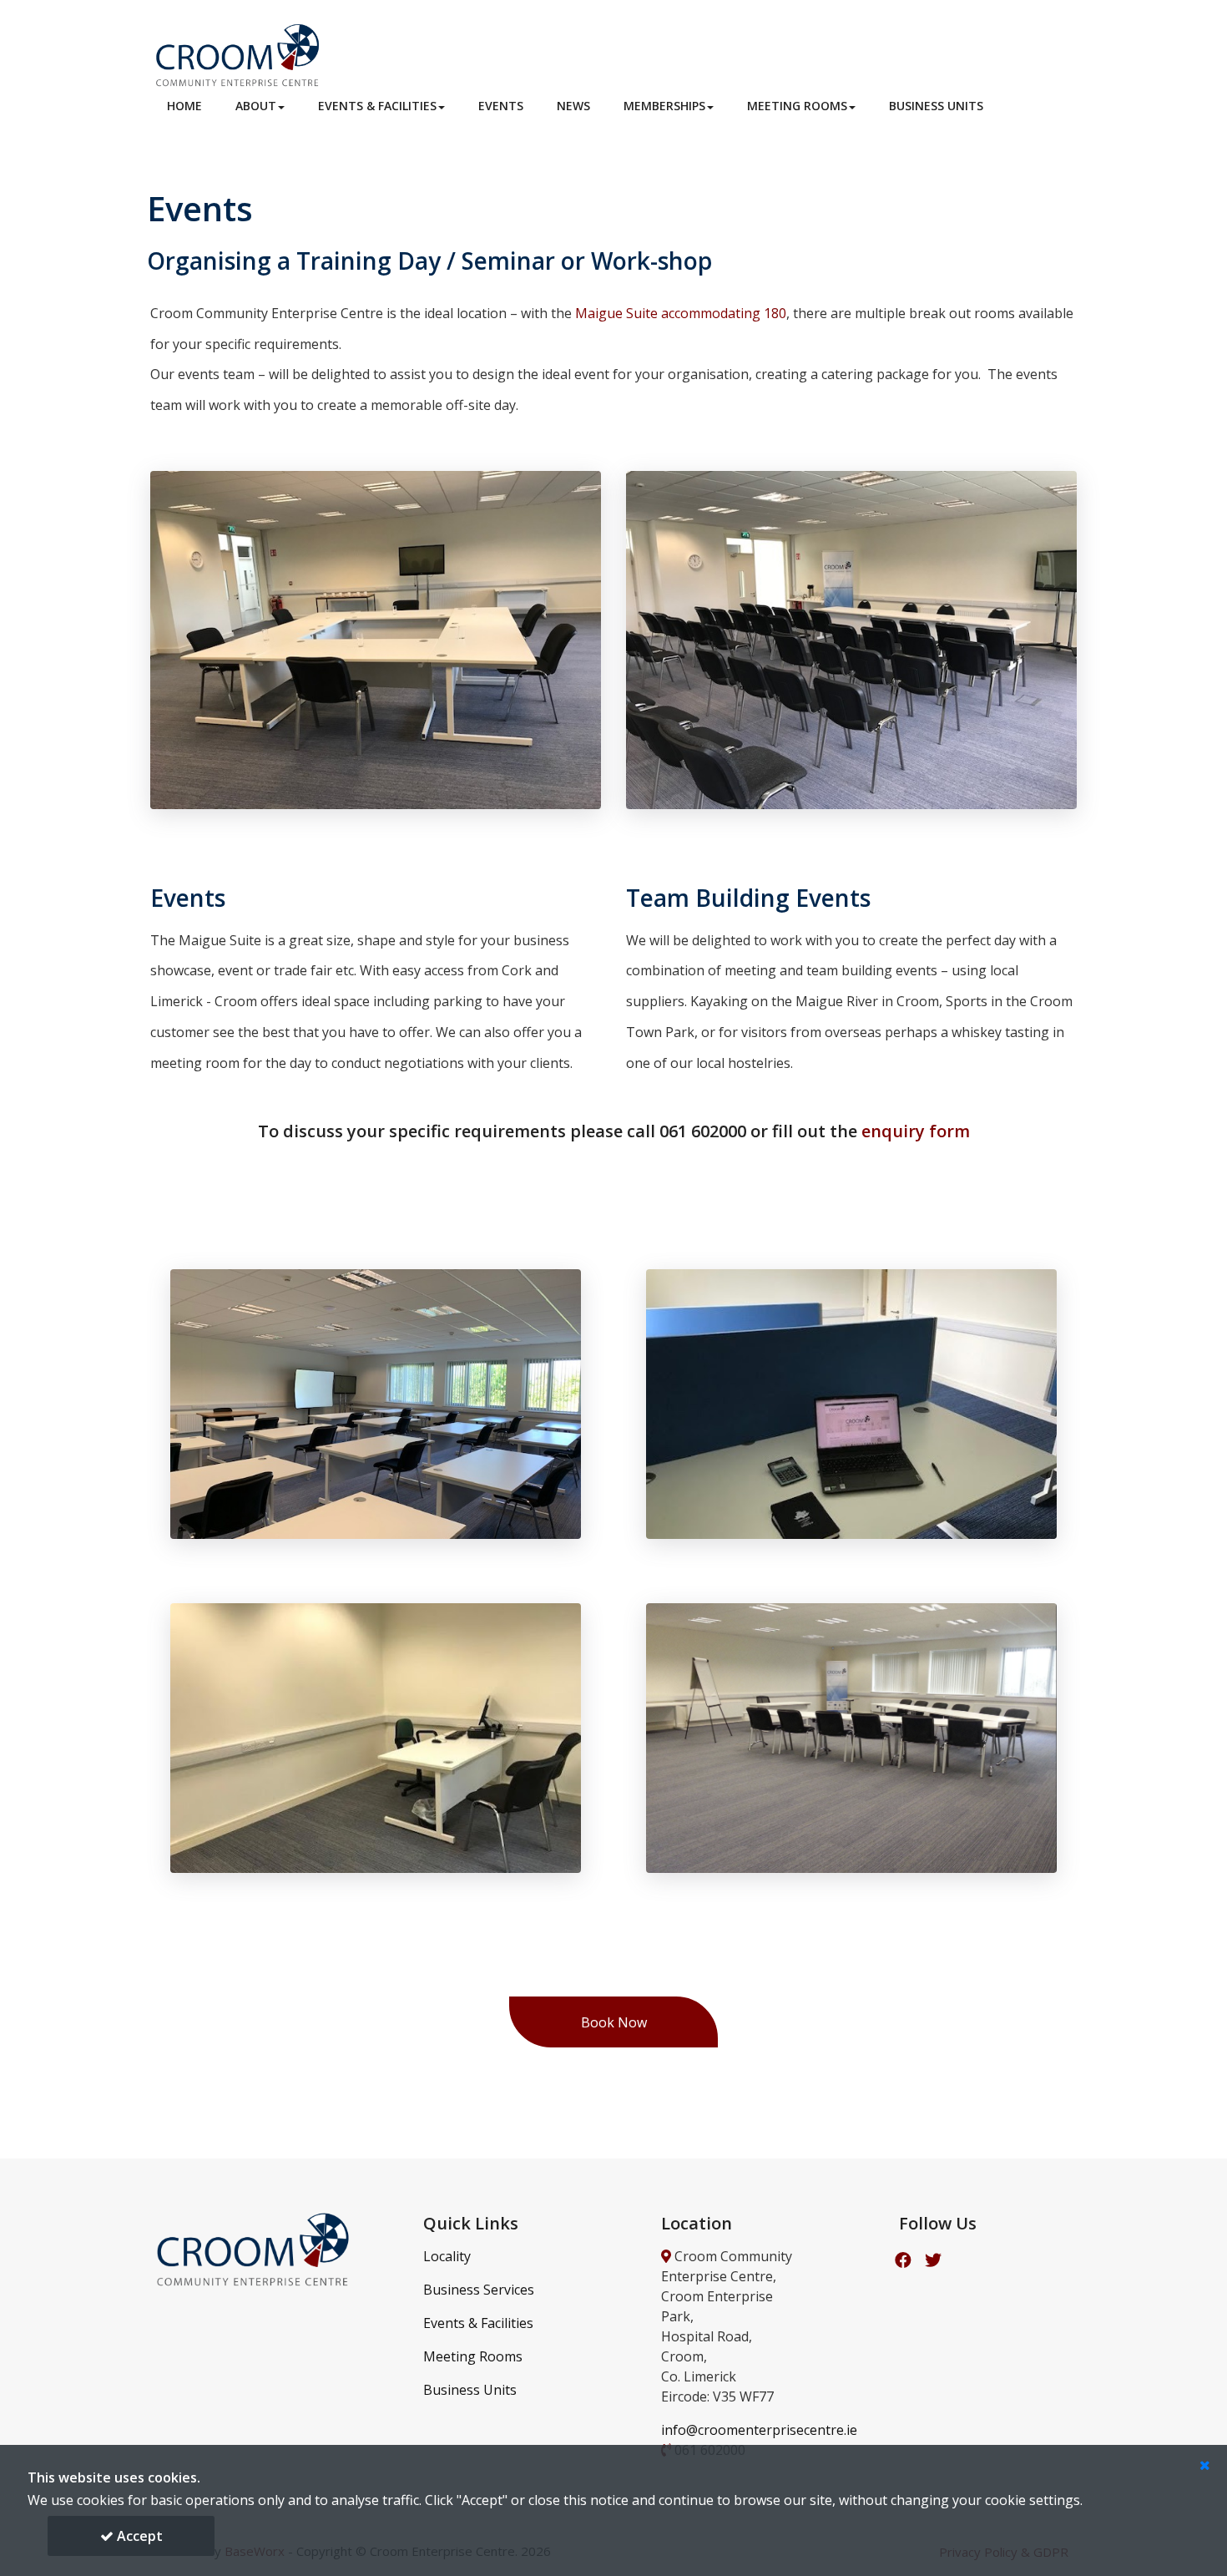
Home (184, 106)
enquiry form (916, 1131)
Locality (447, 2256)
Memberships (664, 106)
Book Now (614, 2022)
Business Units (936, 106)
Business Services (479, 2290)
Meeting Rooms (797, 106)
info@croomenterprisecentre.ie (759, 2430)
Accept (138, 2536)
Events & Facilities (377, 106)
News (573, 106)
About (256, 106)
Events (501, 106)
